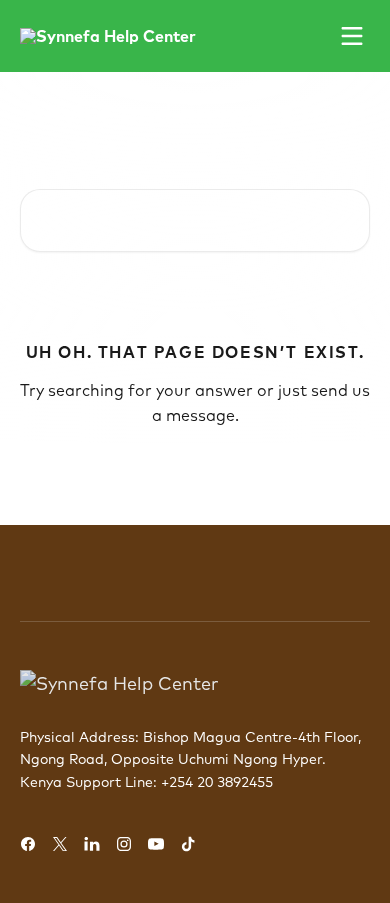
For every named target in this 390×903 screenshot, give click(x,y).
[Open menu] (352, 36)
